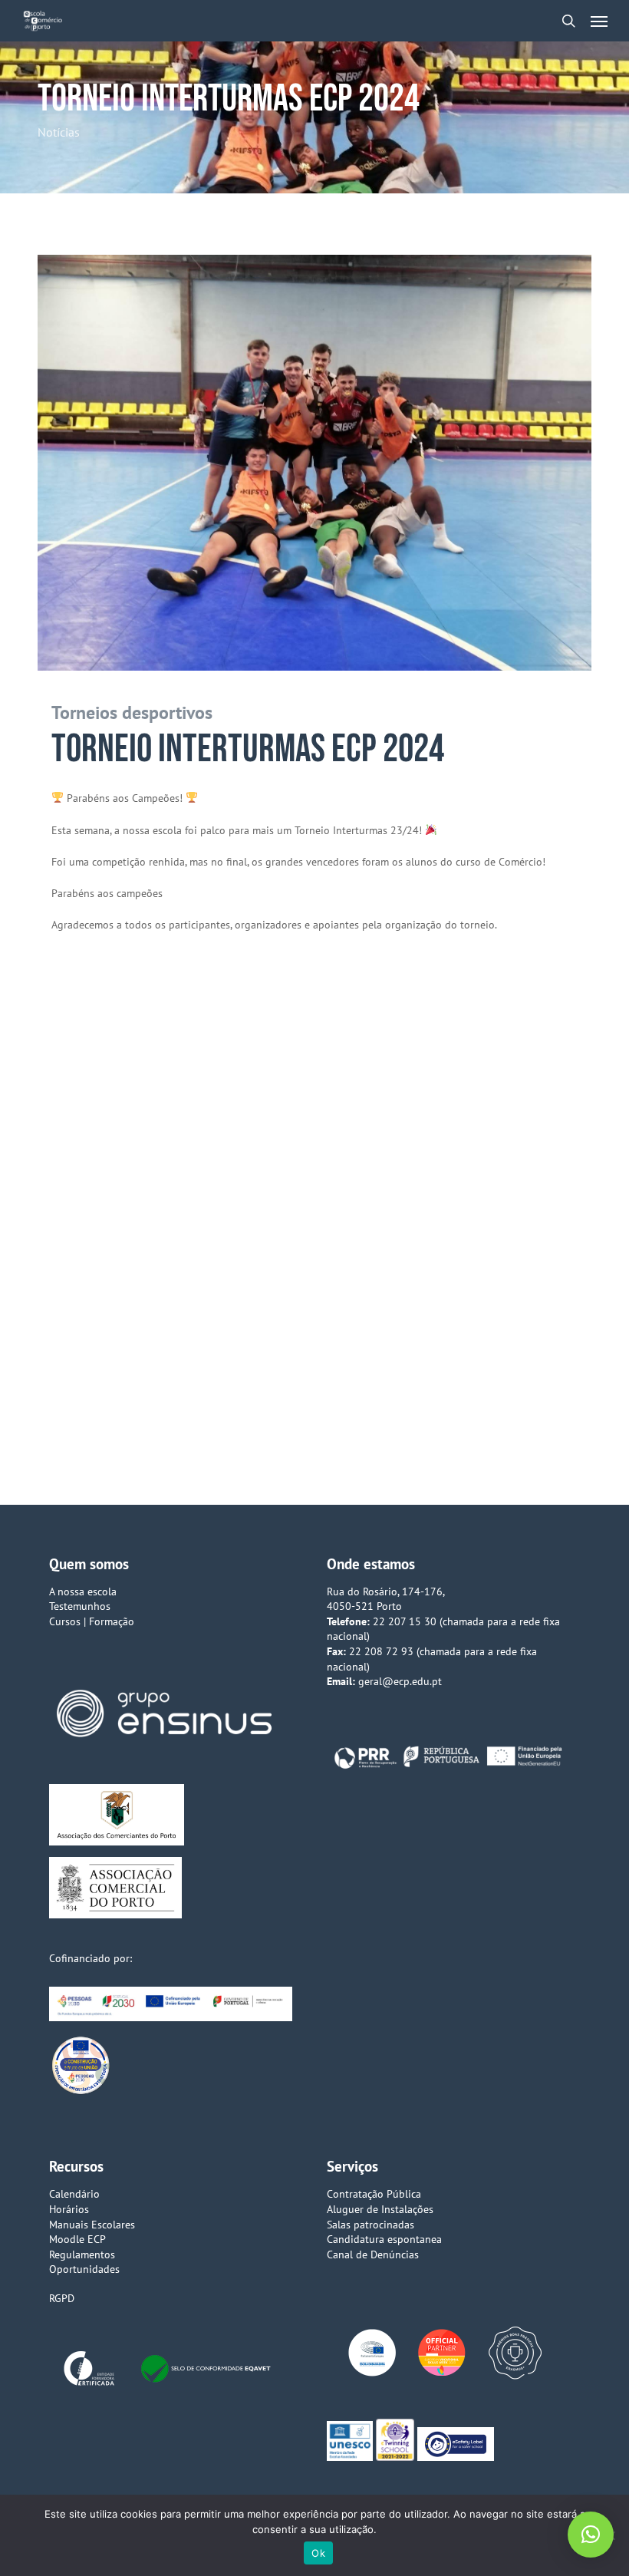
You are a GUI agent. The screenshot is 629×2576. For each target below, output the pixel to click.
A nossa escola (83, 1591)
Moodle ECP (77, 2239)
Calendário (74, 2194)
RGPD (62, 2298)
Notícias (59, 132)
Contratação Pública (374, 2194)
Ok (318, 2553)
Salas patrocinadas (370, 2225)
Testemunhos (80, 1606)
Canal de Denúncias (373, 2254)
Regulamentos (82, 2254)
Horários (69, 2209)
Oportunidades (84, 2269)
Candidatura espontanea (384, 2239)
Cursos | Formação (92, 1621)
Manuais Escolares (92, 2225)
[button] (599, 21)
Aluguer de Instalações (380, 2209)
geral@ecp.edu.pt (400, 1681)
